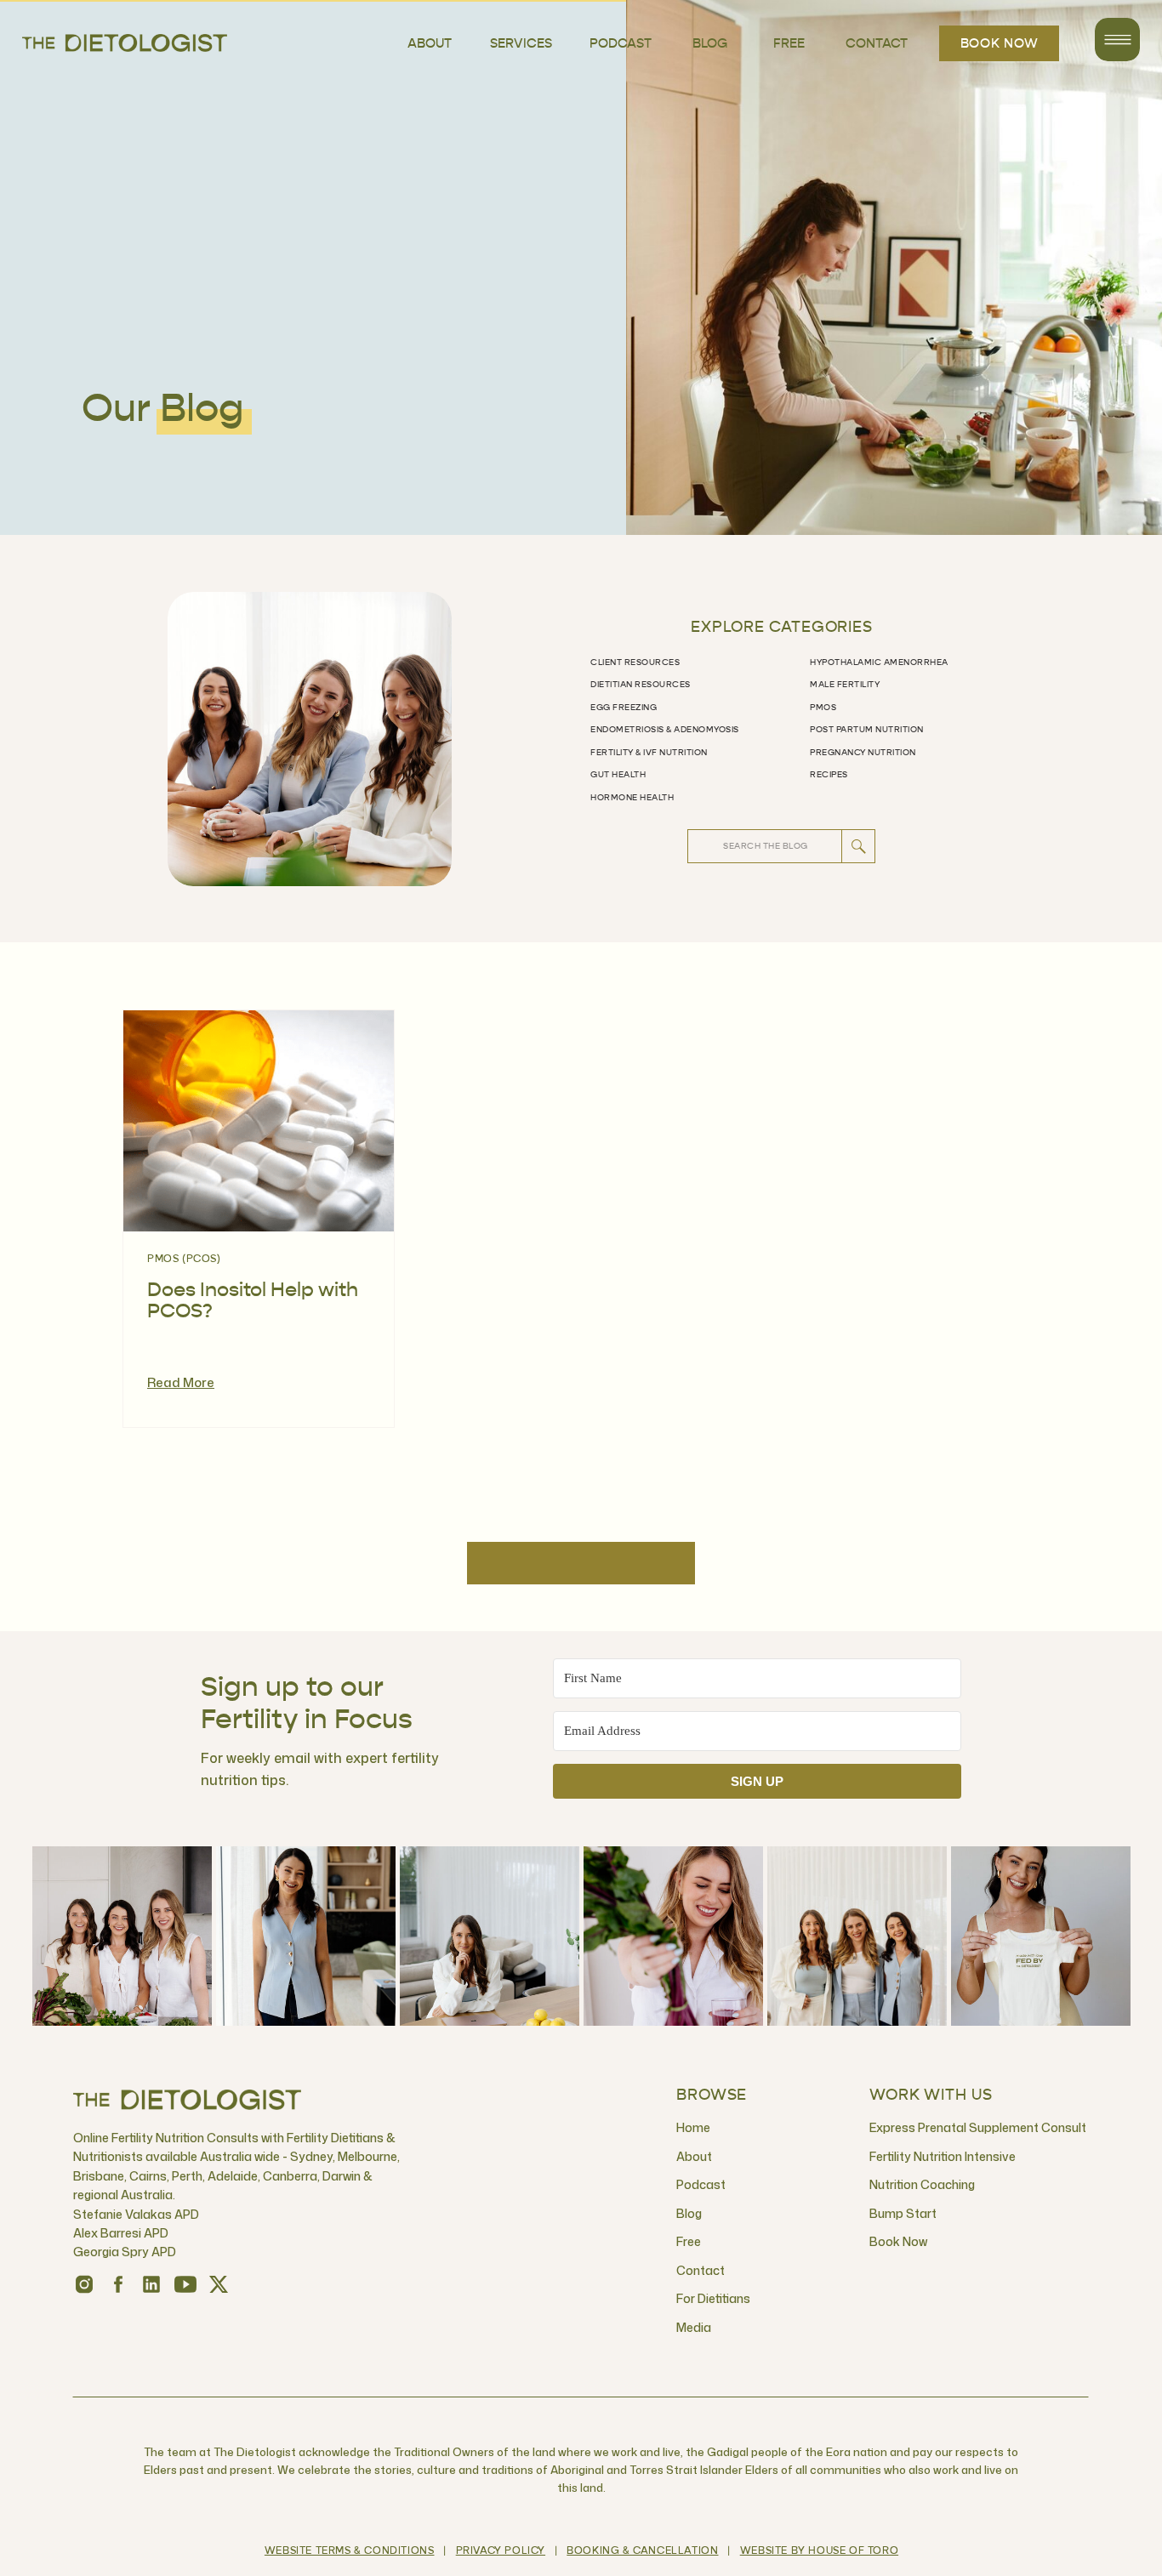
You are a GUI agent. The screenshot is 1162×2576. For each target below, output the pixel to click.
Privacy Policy (501, 2551)
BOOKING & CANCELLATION (642, 2551)
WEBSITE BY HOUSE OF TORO (819, 2551)
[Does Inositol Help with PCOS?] (259, 1121)
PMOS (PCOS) (184, 1260)
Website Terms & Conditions (350, 2551)
